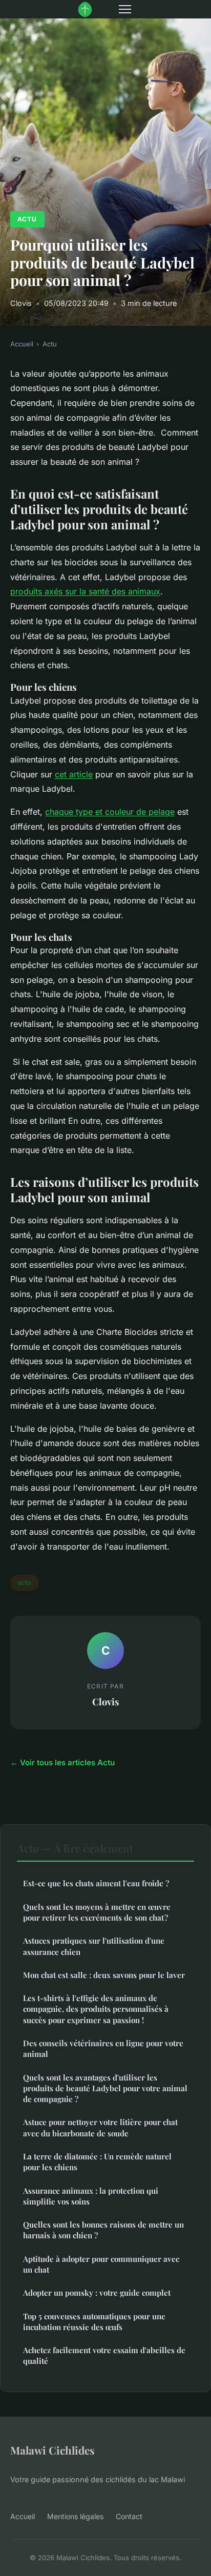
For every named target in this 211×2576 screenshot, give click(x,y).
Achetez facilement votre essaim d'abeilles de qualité (104, 2355)
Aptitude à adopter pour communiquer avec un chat (101, 2264)
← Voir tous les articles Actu (62, 1763)
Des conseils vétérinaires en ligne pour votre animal (103, 2048)
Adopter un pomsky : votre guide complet (97, 2293)
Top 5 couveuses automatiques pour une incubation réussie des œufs (94, 2322)
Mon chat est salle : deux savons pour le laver (104, 1975)
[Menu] (125, 9)
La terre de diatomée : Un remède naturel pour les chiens (97, 2162)
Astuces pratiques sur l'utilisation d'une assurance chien (94, 1946)
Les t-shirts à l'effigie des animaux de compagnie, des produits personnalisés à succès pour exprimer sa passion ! (96, 2009)
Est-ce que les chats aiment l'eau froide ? (96, 1883)
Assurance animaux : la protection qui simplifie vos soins (91, 2196)
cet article (74, 774)
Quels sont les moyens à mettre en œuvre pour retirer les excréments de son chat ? (97, 1912)
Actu (27, 219)
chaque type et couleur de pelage (110, 812)
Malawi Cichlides (52, 2450)
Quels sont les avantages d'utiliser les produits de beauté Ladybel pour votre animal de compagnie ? (105, 2088)
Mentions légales (75, 2516)
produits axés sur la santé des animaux (85, 591)
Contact (129, 2516)
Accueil (22, 344)
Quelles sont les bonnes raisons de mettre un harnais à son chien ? (103, 2230)
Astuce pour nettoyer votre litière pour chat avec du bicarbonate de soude (100, 2127)
